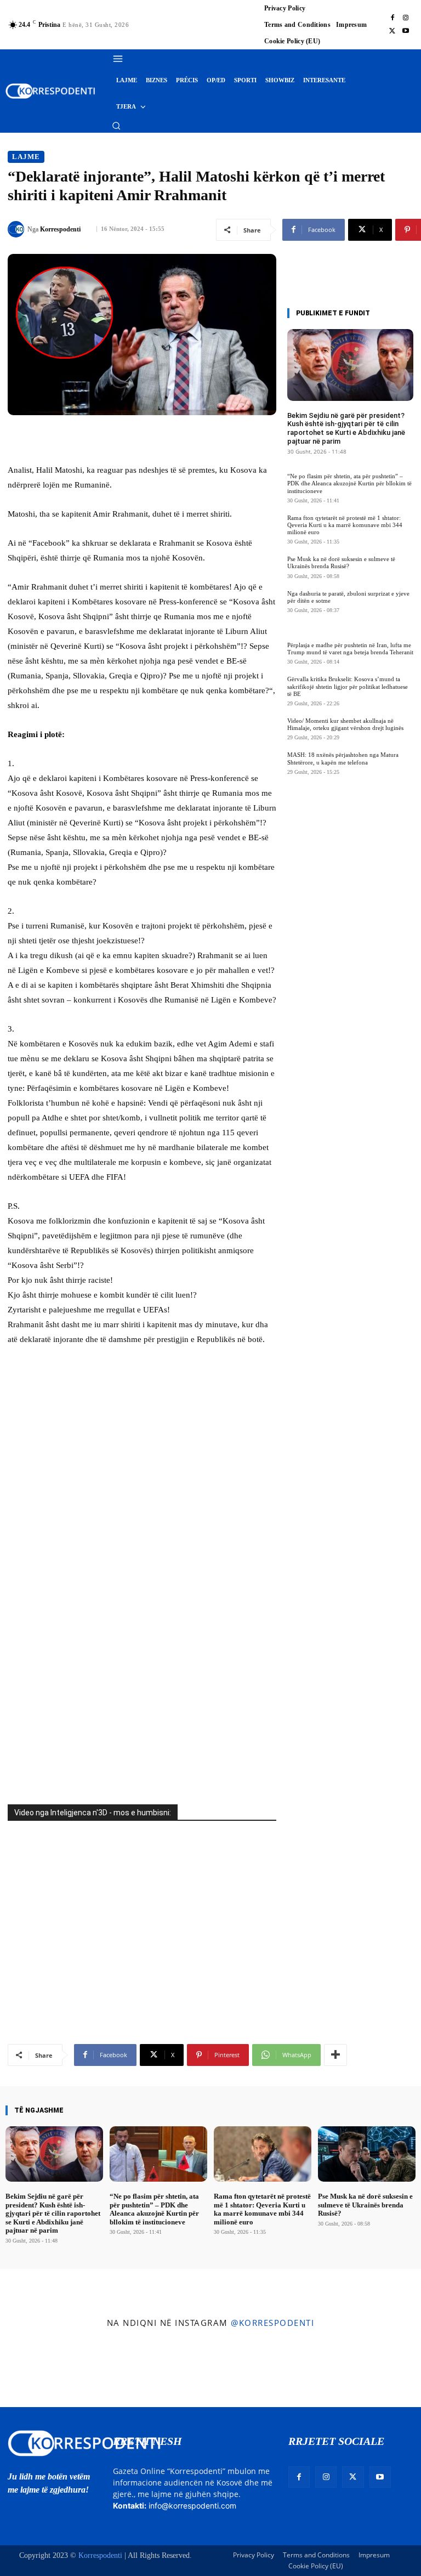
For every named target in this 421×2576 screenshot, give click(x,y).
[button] (116, 126)
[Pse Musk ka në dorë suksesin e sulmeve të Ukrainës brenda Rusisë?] (367, 2154)
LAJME (26, 157)
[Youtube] (406, 31)
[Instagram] (406, 18)
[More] (335, 2055)
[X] (392, 31)
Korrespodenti (60, 229)
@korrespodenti (272, 2323)
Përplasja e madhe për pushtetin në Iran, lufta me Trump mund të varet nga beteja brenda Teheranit (350, 649)
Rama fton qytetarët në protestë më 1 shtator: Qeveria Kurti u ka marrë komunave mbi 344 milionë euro (345, 525)
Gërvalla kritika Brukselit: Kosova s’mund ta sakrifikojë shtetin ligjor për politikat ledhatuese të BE (348, 686)
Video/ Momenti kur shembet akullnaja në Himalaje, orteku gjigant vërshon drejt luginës (345, 724)
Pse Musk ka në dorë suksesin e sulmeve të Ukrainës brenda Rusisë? (341, 562)
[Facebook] (392, 18)
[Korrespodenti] (18, 229)
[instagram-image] (34, 2371)
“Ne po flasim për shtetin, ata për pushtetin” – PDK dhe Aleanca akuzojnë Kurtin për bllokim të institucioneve (349, 483)
